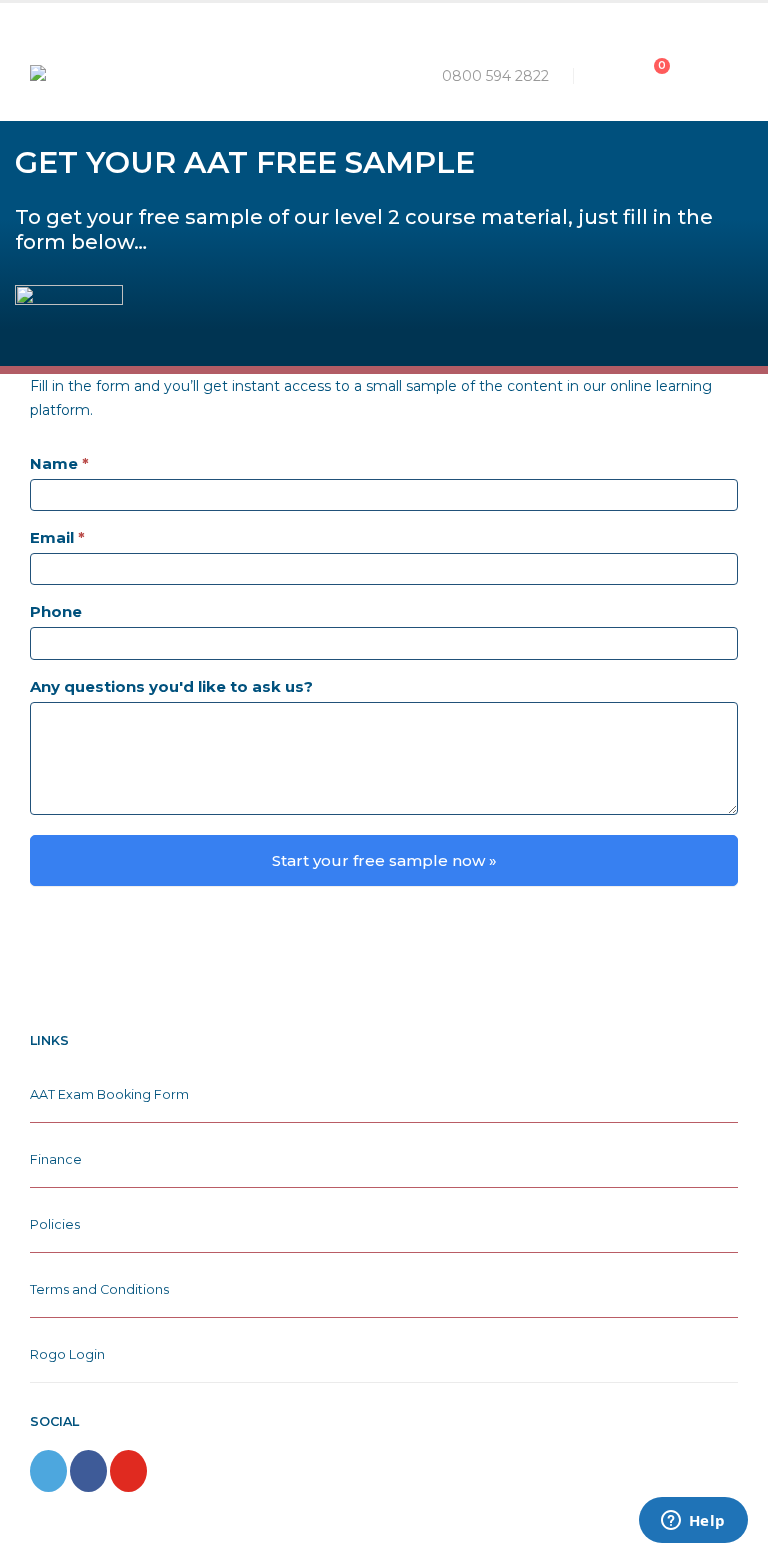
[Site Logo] (120, 76)
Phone (56, 611)
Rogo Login (67, 1354)
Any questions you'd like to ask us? (171, 686)
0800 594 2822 (495, 76)
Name (59, 463)
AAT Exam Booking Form (109, 1094)
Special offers (561, 17)
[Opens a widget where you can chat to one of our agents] (693, 1522)
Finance (56, 1159)
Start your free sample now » (384, 860)
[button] (603, 76)
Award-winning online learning (206, 17)
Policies (55, 1224)
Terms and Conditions (99, 1289)
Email (57, 537)
